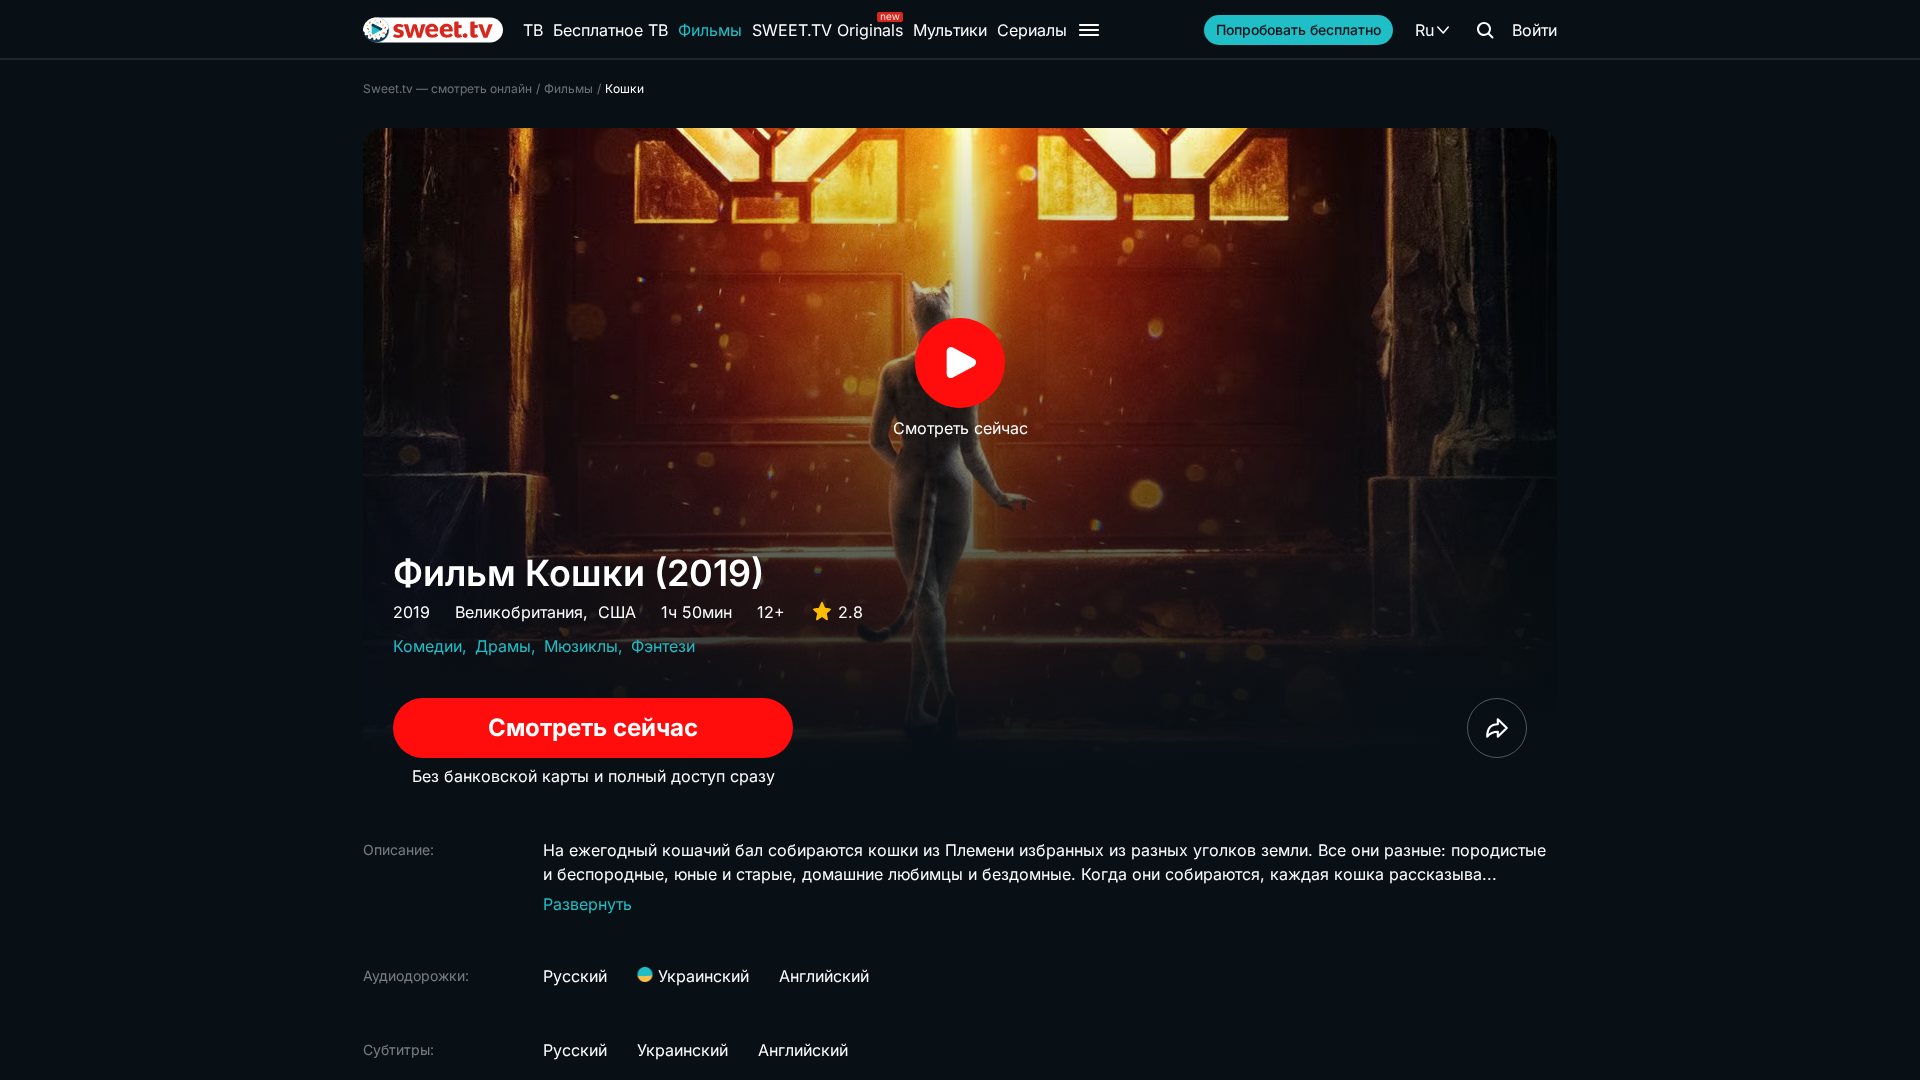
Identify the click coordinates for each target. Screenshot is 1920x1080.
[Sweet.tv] (433, 30)
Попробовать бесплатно (1298, 29)
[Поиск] (1485, 30)
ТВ (533, 30)
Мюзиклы (581, 646)
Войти (1534, 30)
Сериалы (1032, 30)
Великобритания (519, 612)
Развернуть (587, 904)
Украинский (701, 976)
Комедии (427, 646)
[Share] (1497, 728)
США (617, 612)
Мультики (950, 30)
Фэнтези (663, 646)
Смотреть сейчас (593, 727)
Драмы (503, 646)
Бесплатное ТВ (610, 30)
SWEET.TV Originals (827, 30)
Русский (575, 976)
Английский (824, 976)
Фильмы (710, 30)
